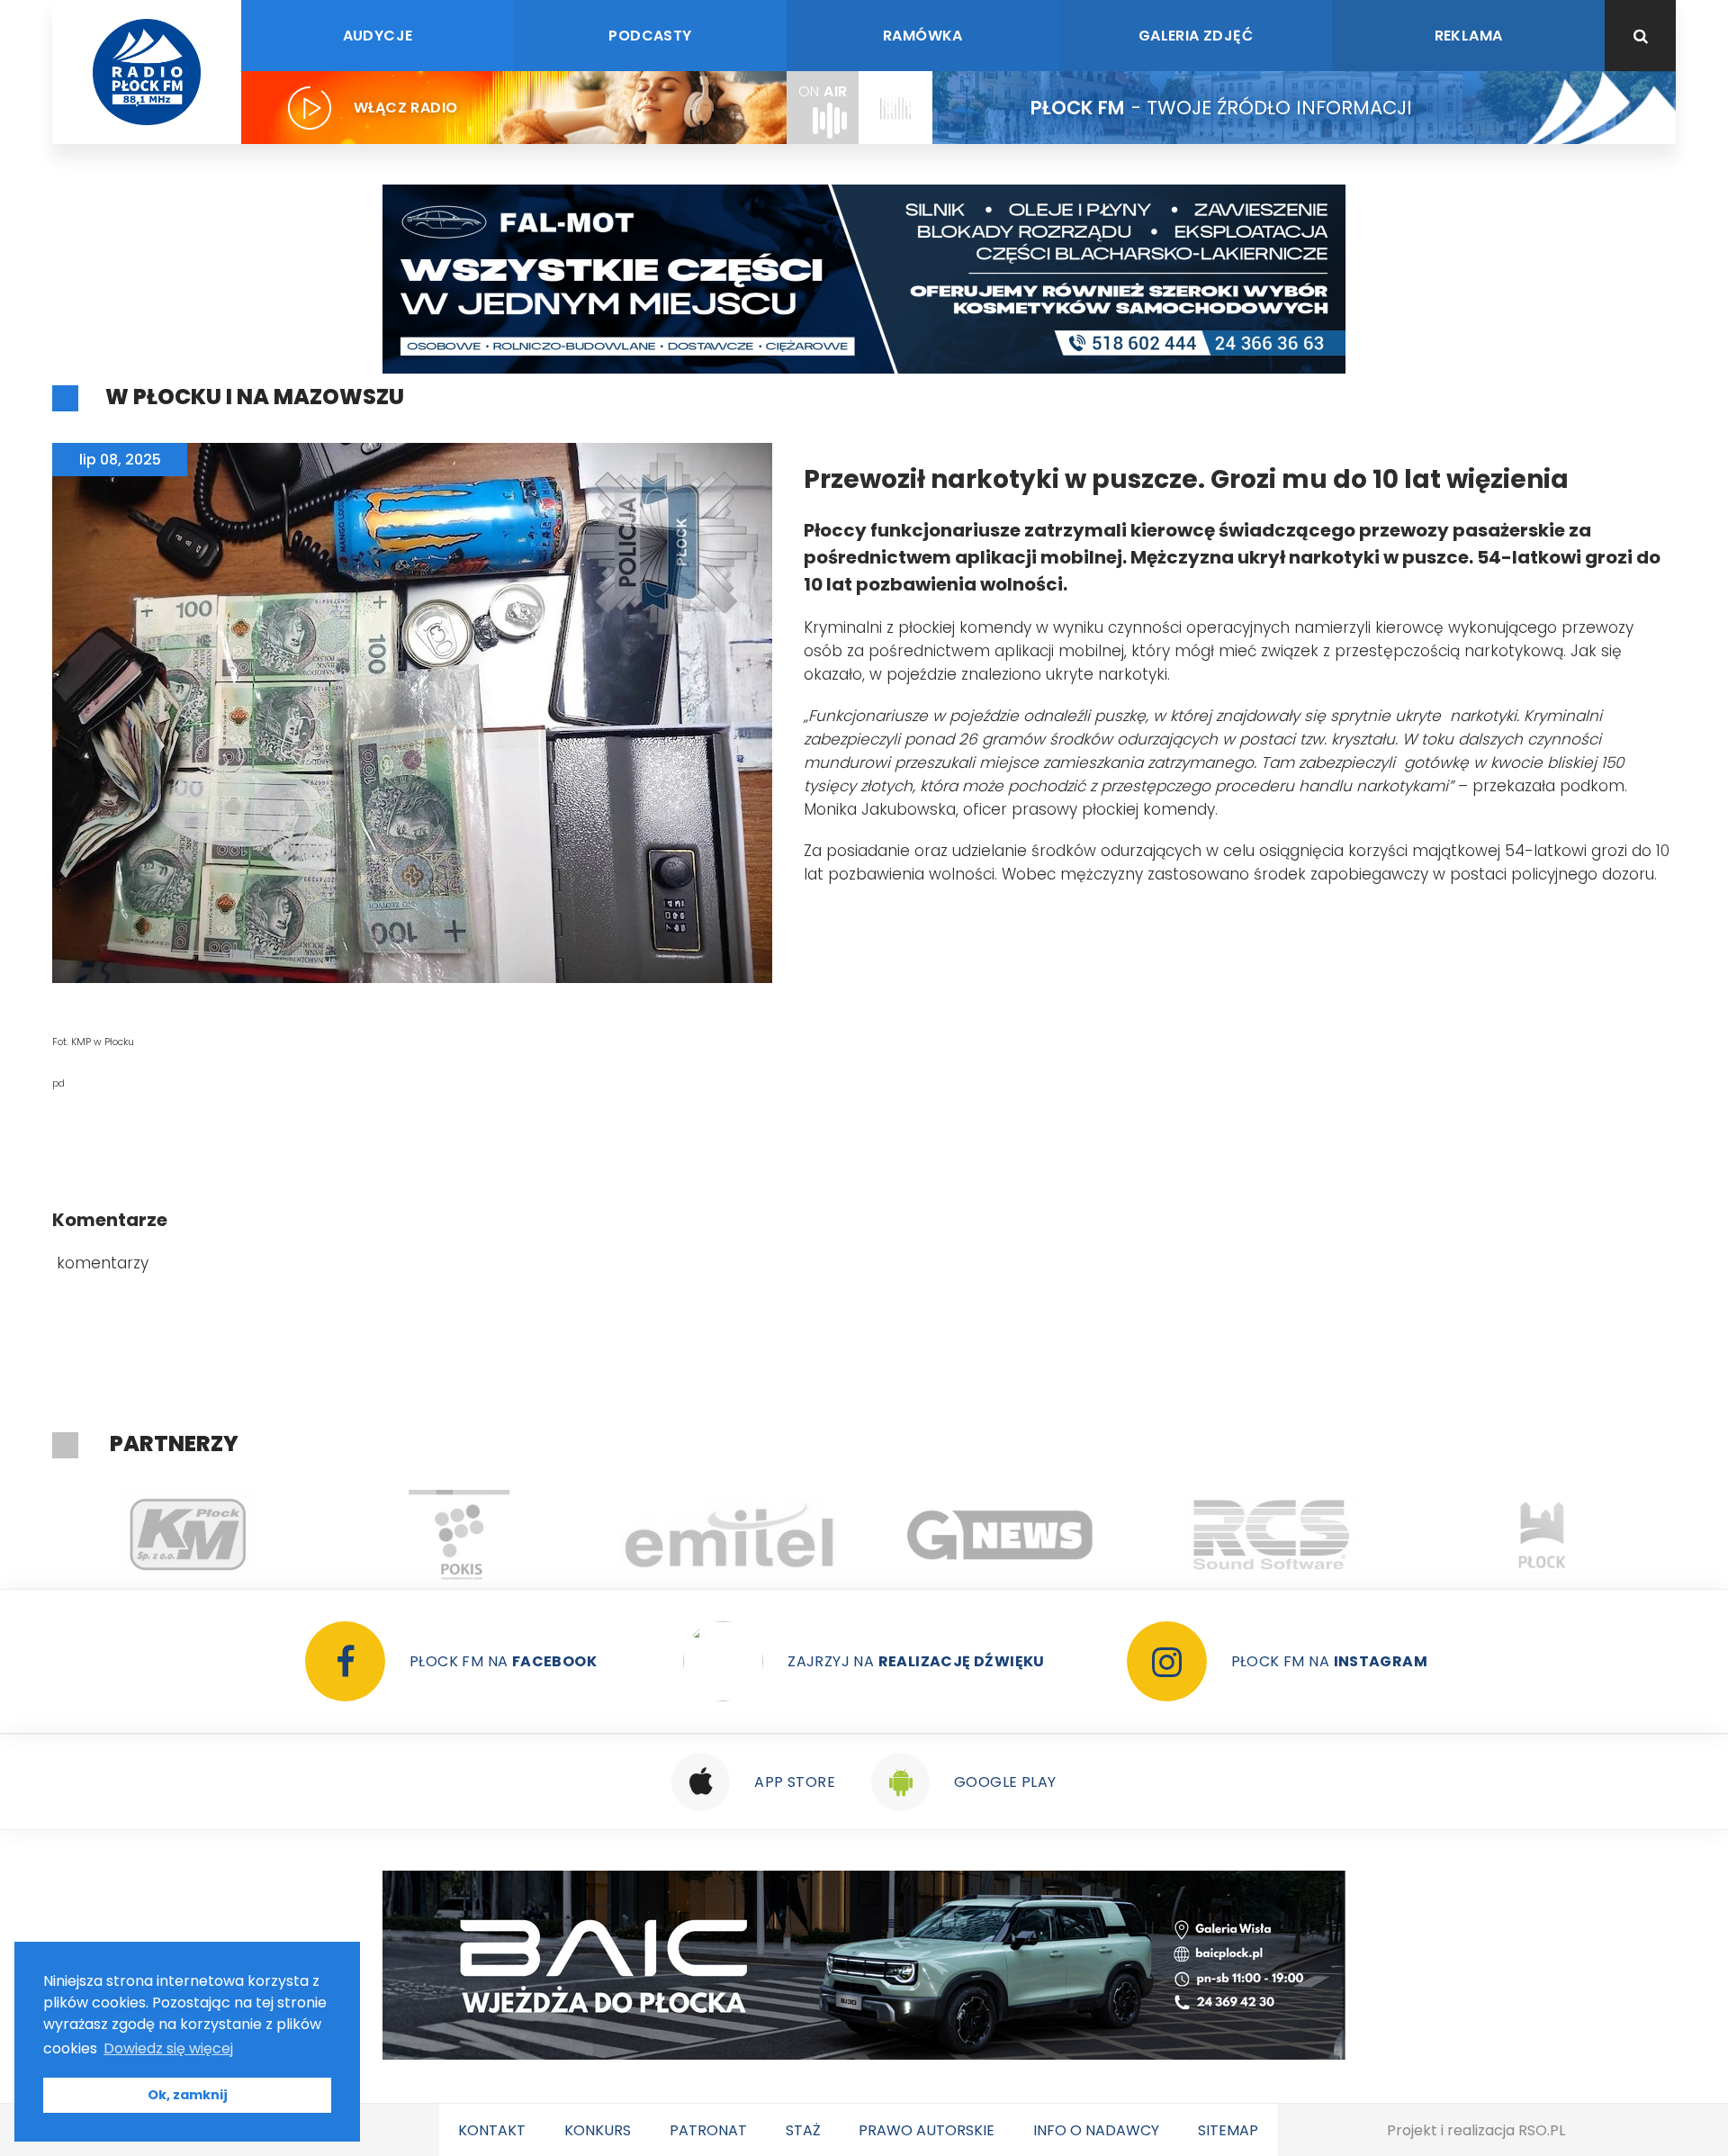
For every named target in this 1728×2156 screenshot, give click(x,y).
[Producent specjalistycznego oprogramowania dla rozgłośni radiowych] (729, 1535)
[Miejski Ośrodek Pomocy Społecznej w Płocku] (1542, 1535)
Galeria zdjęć (1196, 36)
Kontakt (492, 2130)
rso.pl (1542, 2130)
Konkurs (598, 2130)
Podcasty (650, 36)
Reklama (1469, 36)
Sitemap (1228, 2130)
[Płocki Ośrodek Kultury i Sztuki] (188, 1535)
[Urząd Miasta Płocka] (1271, 1535)
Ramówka (923, 36)
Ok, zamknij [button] (188, 2095)
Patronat (708, 2130)
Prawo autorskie (927, 2130)
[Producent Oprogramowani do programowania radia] (1000, 1535)
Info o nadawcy (1096, 2130)
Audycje (378, 36)
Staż (803, 2130)
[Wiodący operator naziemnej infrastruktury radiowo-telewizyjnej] (459, 1535)
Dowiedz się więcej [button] (168, 2048)
